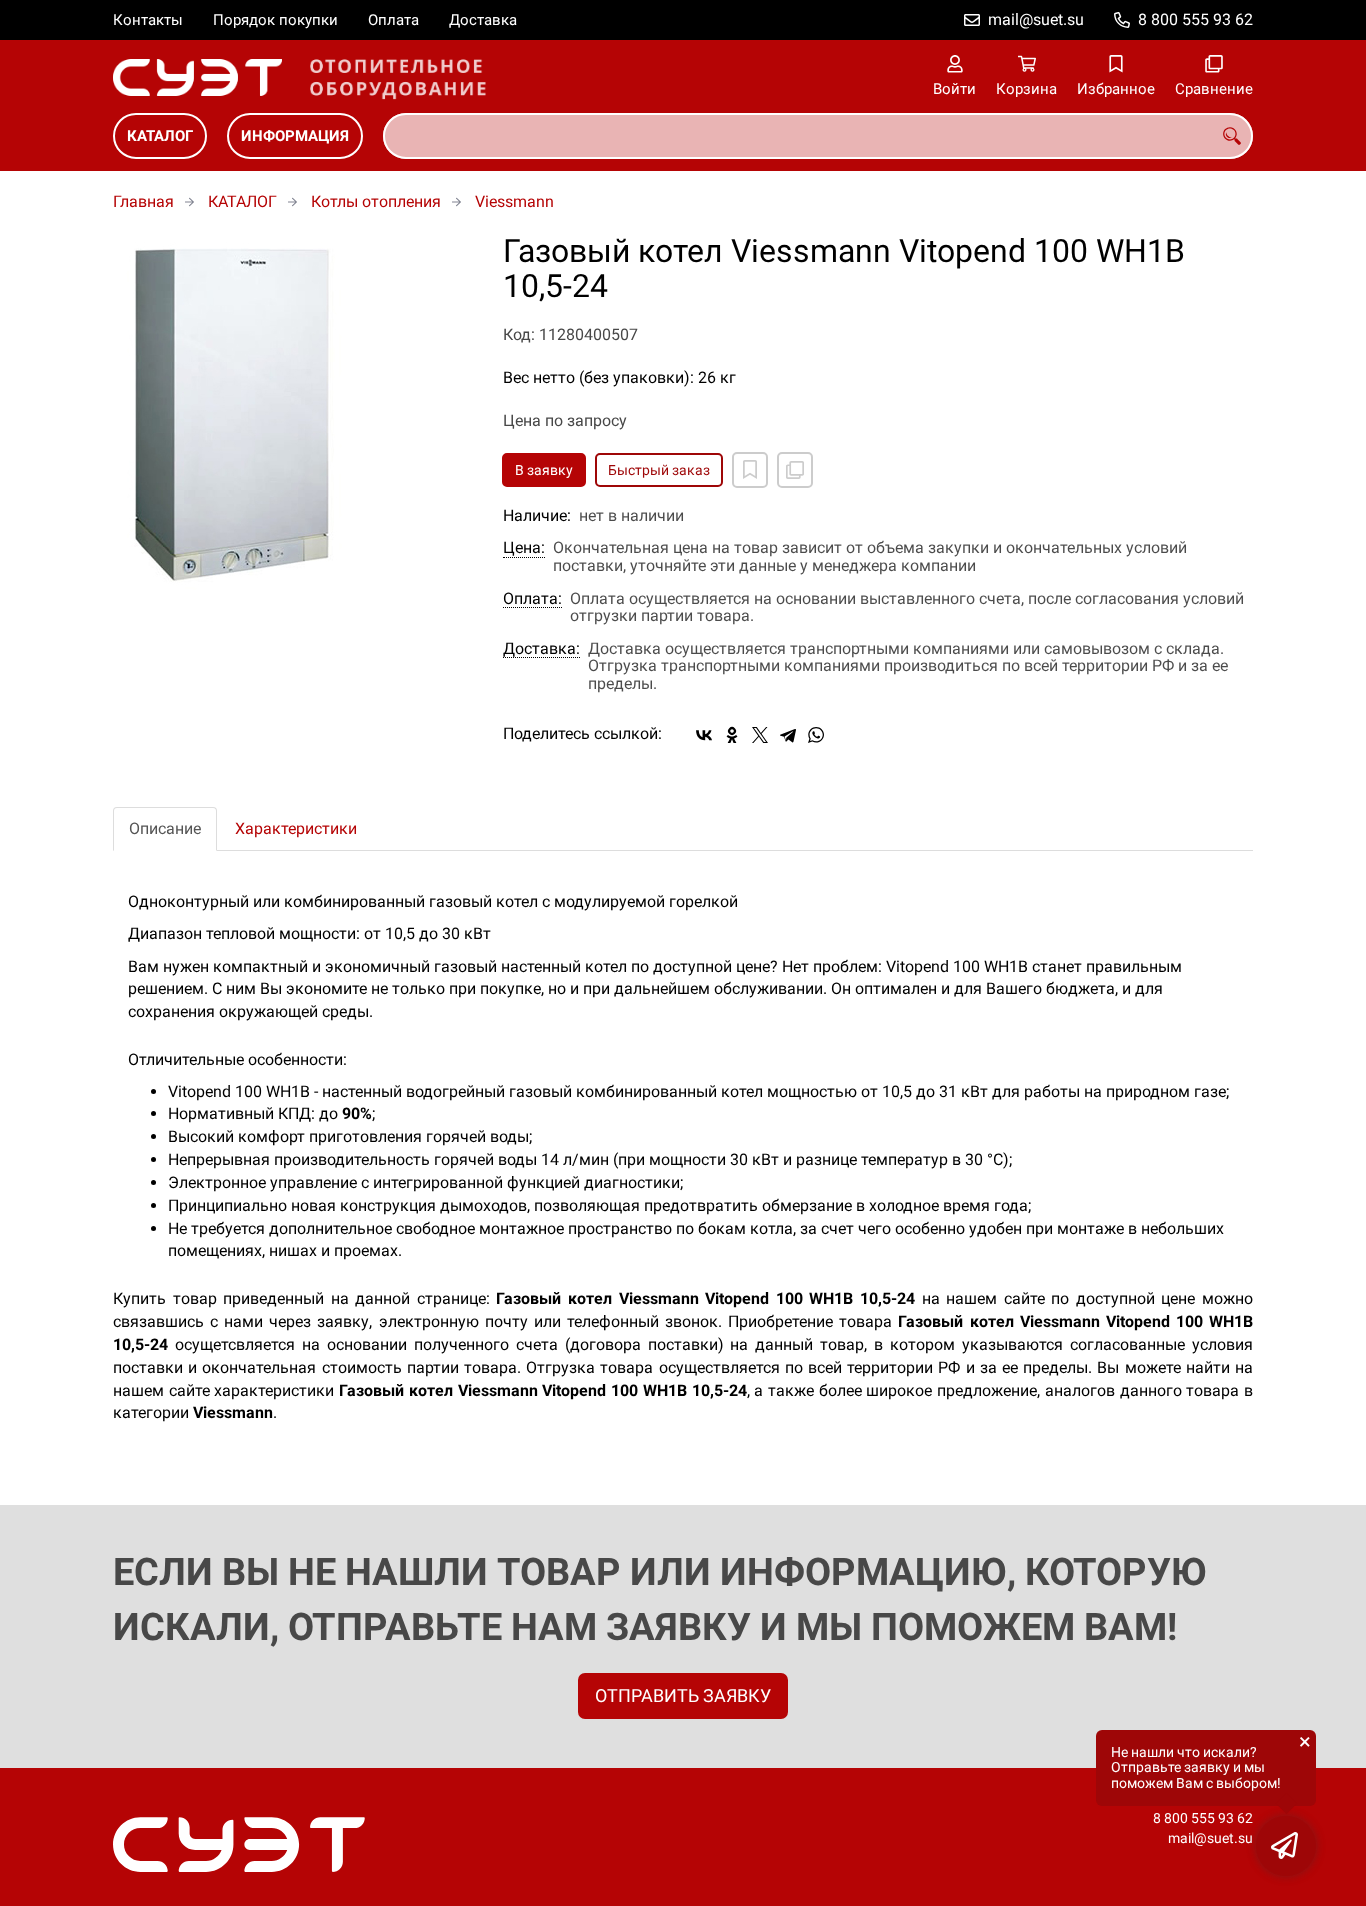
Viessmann (514, 201)
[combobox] (818, 136)
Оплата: (532, 599)
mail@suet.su (1036, 19)
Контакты (148, 20)
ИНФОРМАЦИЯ (295, 136)
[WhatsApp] (816, 735)
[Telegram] (788, 735)
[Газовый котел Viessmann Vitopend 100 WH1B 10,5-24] (293, 413)
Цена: (524, 548)
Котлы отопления (376, 201)
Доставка (483, 20)
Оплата (393, 20)
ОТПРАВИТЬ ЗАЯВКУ (683, 1695)
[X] (760, 735)
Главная (143, 201)
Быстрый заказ (659, 470)
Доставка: (541, 649)
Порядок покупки (275, 20)
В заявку (544, 470)
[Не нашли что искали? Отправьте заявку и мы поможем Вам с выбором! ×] (1286, 1846)
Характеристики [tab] (296, 828)
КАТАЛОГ (160, 136)
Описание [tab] (165, 828)
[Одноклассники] (732, 735)
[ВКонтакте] (704, 735)
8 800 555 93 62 (1195, 19)
